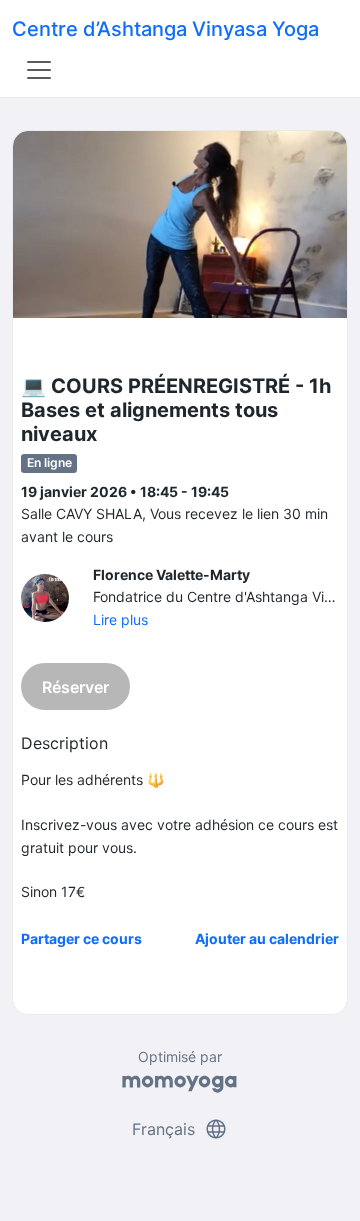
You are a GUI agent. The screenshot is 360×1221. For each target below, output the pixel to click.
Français (180, 1129)
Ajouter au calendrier (267, 938)
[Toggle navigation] (39, 70)
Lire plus (120, 619)
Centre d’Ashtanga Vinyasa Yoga (165, 29)
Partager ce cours (81, 938)
